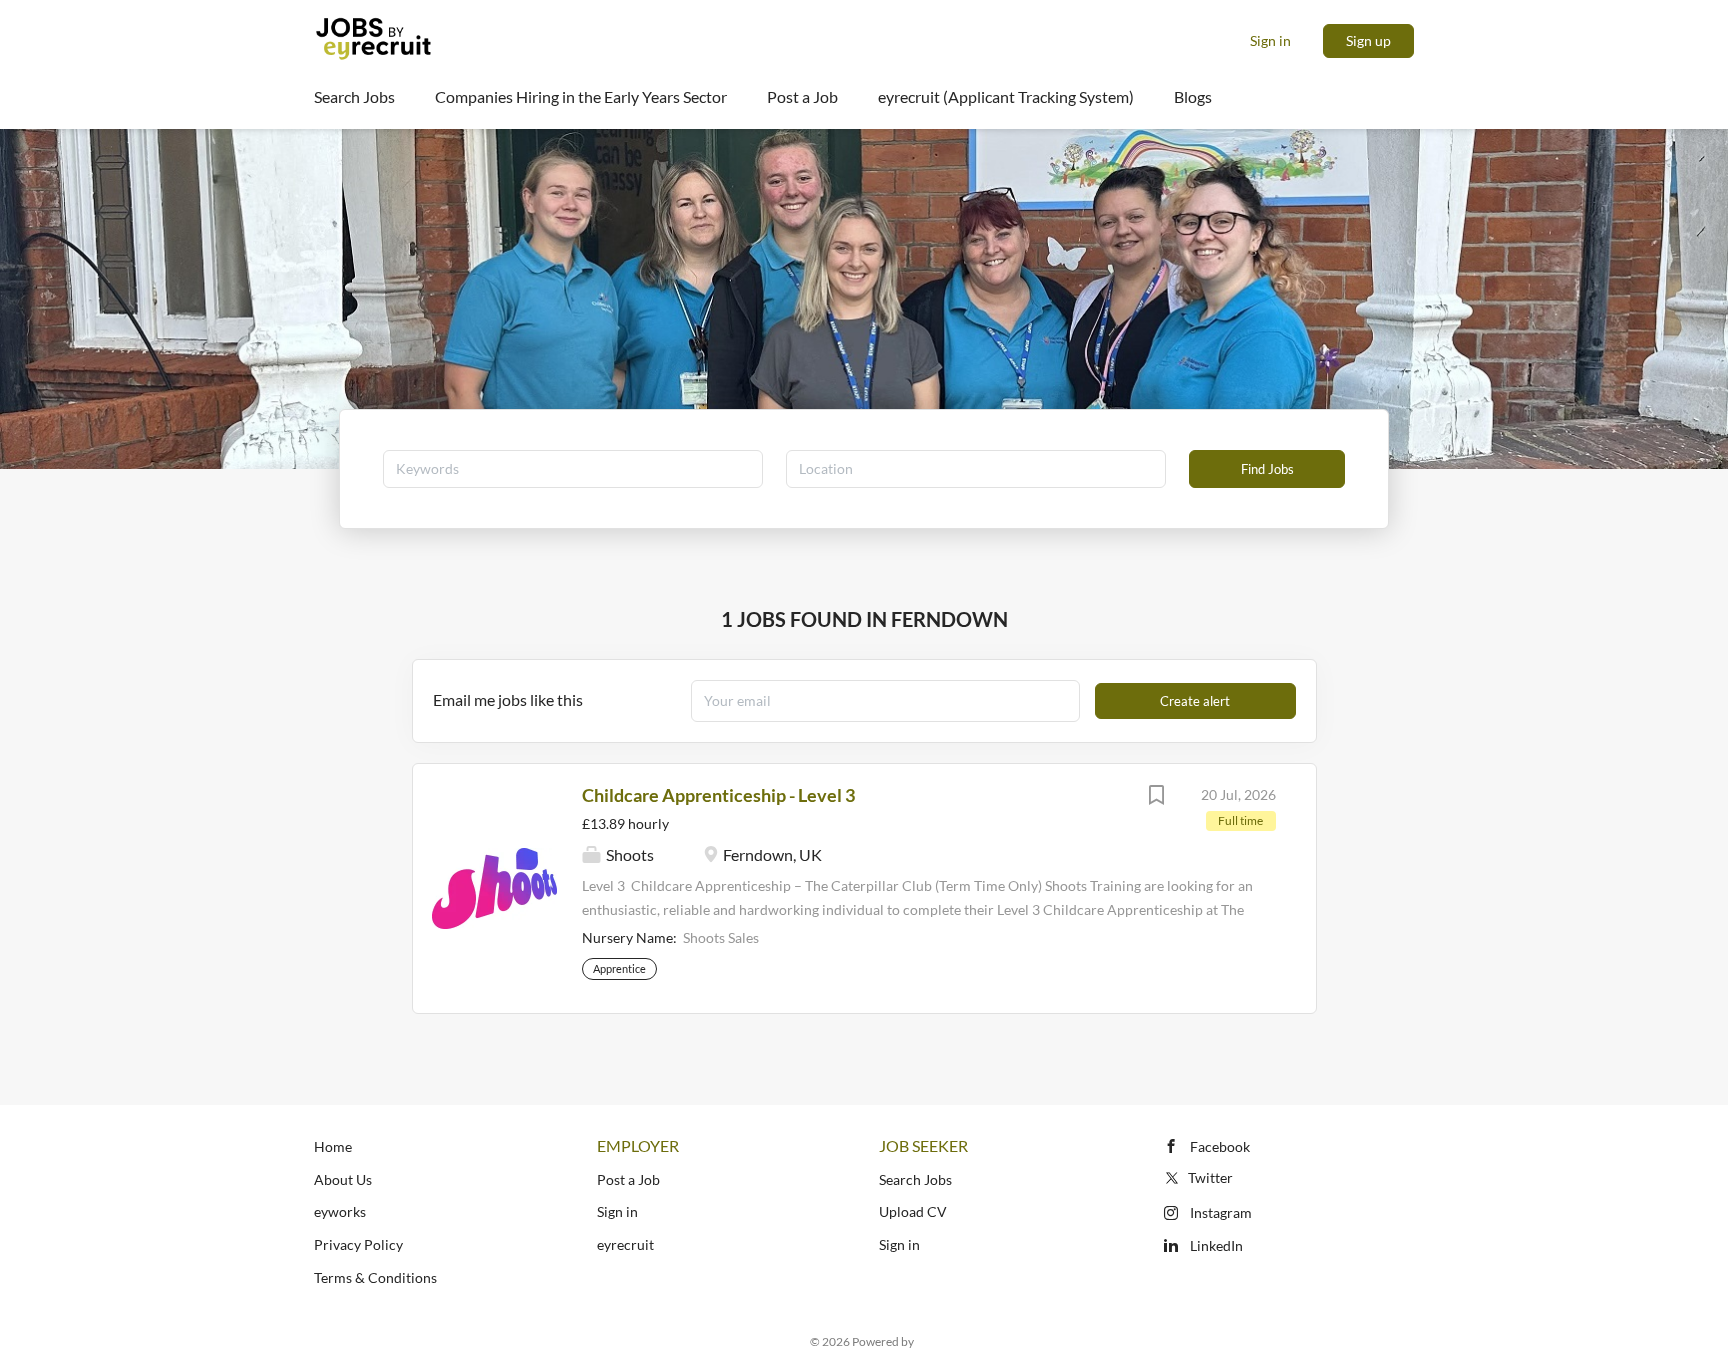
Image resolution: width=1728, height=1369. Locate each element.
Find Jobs (1267, 469)
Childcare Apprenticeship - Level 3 (718, 795)
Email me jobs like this (508, 699)
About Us (343, 1179)
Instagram (1221, 1212)
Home (333, 1146)
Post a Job (628, 1179)
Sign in (1270, 40)
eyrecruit (625, 1244)
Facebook (1220, 1146)
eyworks (340, 1211)
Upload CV (913, 1211)
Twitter (1210, 1177)
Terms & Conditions (375, 1277)
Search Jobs (915, 1179)
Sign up (1368, 40)
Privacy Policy (358, 1244)
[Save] (1157, 797)
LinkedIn (1216, 1245)
